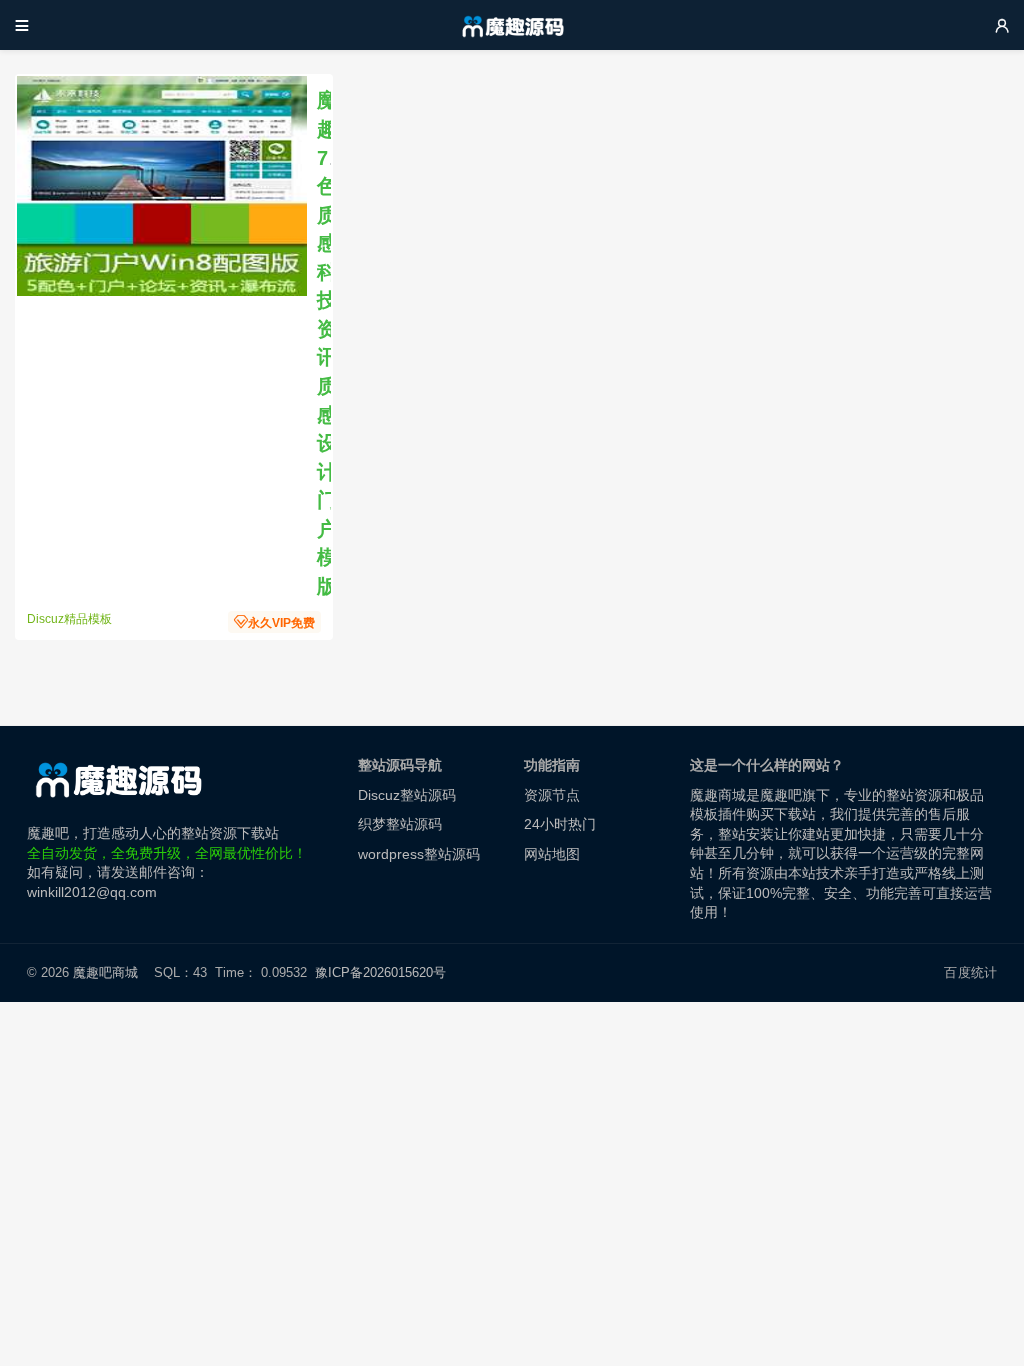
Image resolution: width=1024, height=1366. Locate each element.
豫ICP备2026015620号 (384, 972)
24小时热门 (560, 824)
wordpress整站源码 (419, 854)
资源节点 (552, 795)
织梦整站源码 (400, 824)
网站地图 (552, 854)
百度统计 (970, 972)
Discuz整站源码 (407, 795)
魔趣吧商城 (105, 972)
